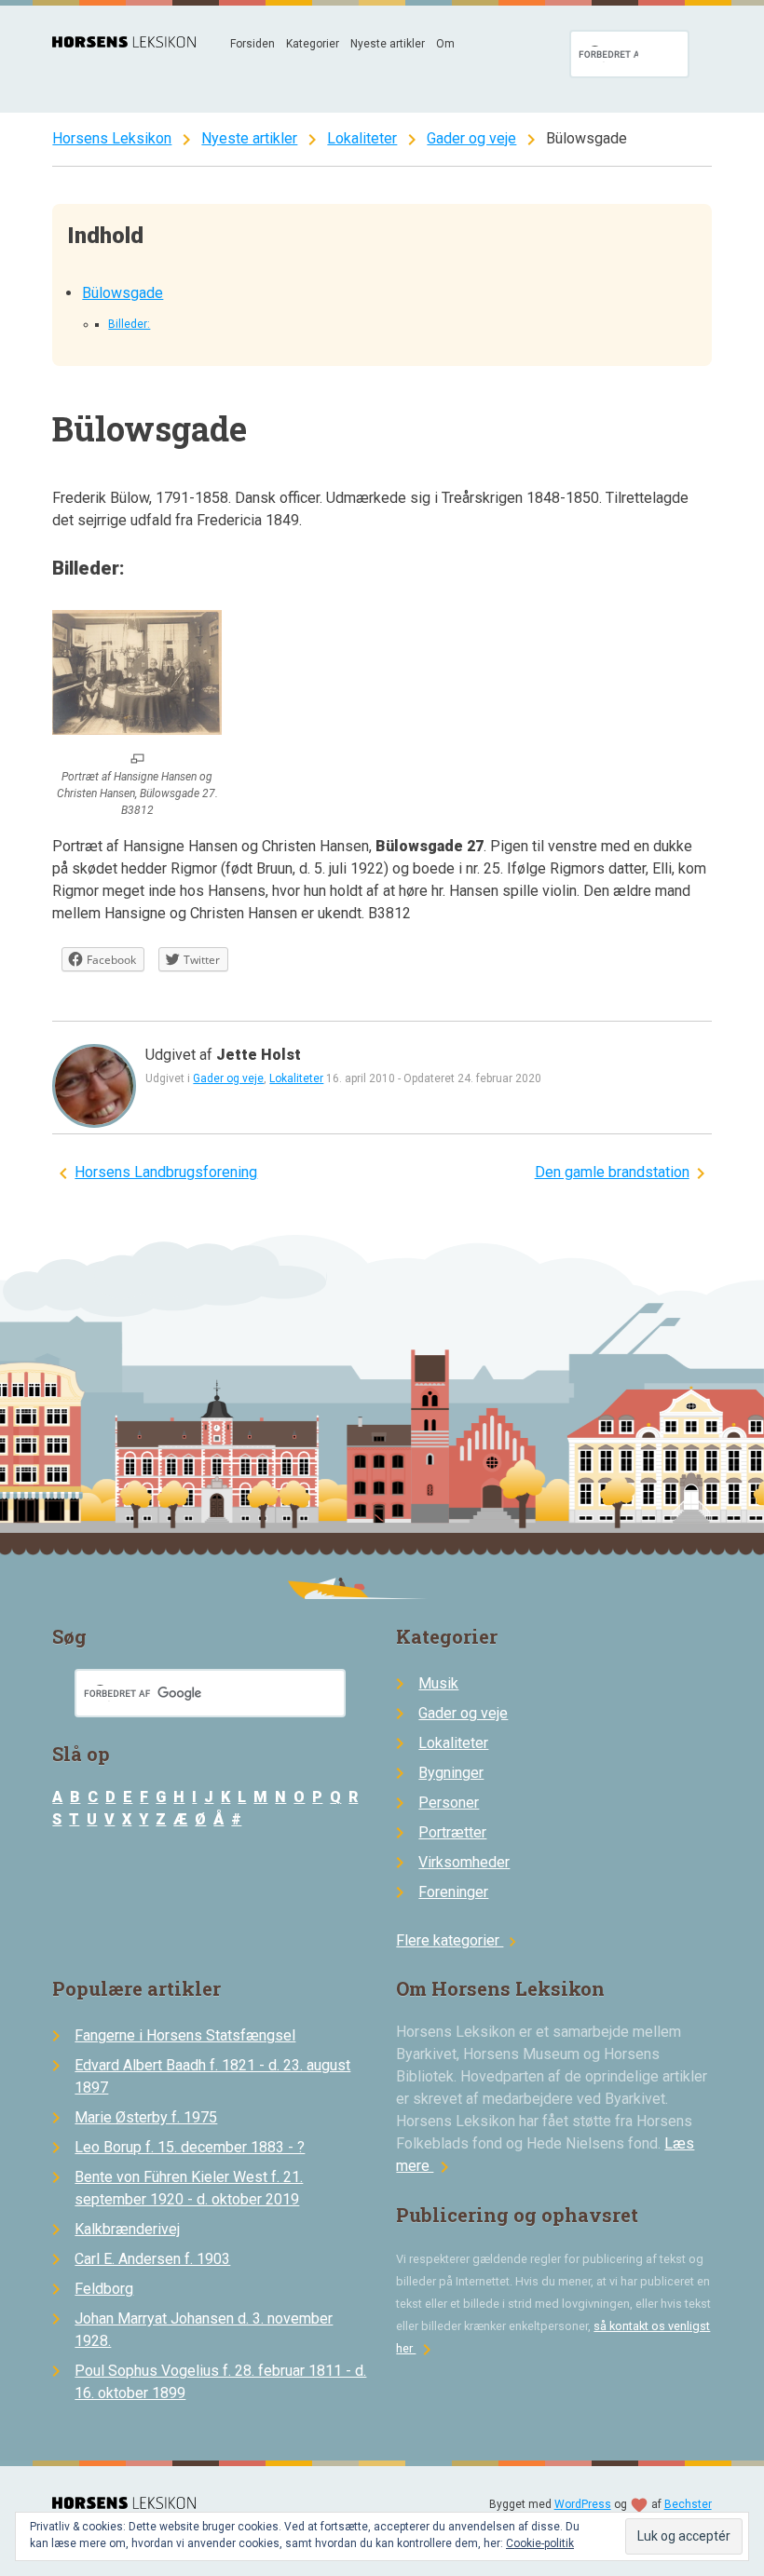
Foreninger (453, 1892)
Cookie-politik (540, 2543)
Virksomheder (464, 1862)
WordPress (583, 2504)
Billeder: (129, 324)
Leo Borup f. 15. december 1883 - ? (190, 2147)
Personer (449, 1803)
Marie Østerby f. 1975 (146, 2117)
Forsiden (252, 44)
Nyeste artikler (388, 44)
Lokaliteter (362, 138)
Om (445, 44)
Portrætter (452, 1832)
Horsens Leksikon (112, 138)
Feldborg (104, 2289)
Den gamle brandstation (612, 1172)
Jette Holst (259, 1055)
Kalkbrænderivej (127, 2229)
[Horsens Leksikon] (124, 42)
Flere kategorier (459, 1940)
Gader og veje (471, 138)
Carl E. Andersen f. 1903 (152, 2259)
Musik (438, 1683)
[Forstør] (137, 760)
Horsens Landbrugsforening (166, 1172)
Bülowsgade (123, 293)
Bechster (688, 2504)
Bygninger (451, 1773)
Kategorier (313, 44)
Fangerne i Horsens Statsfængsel (185, 2035)
